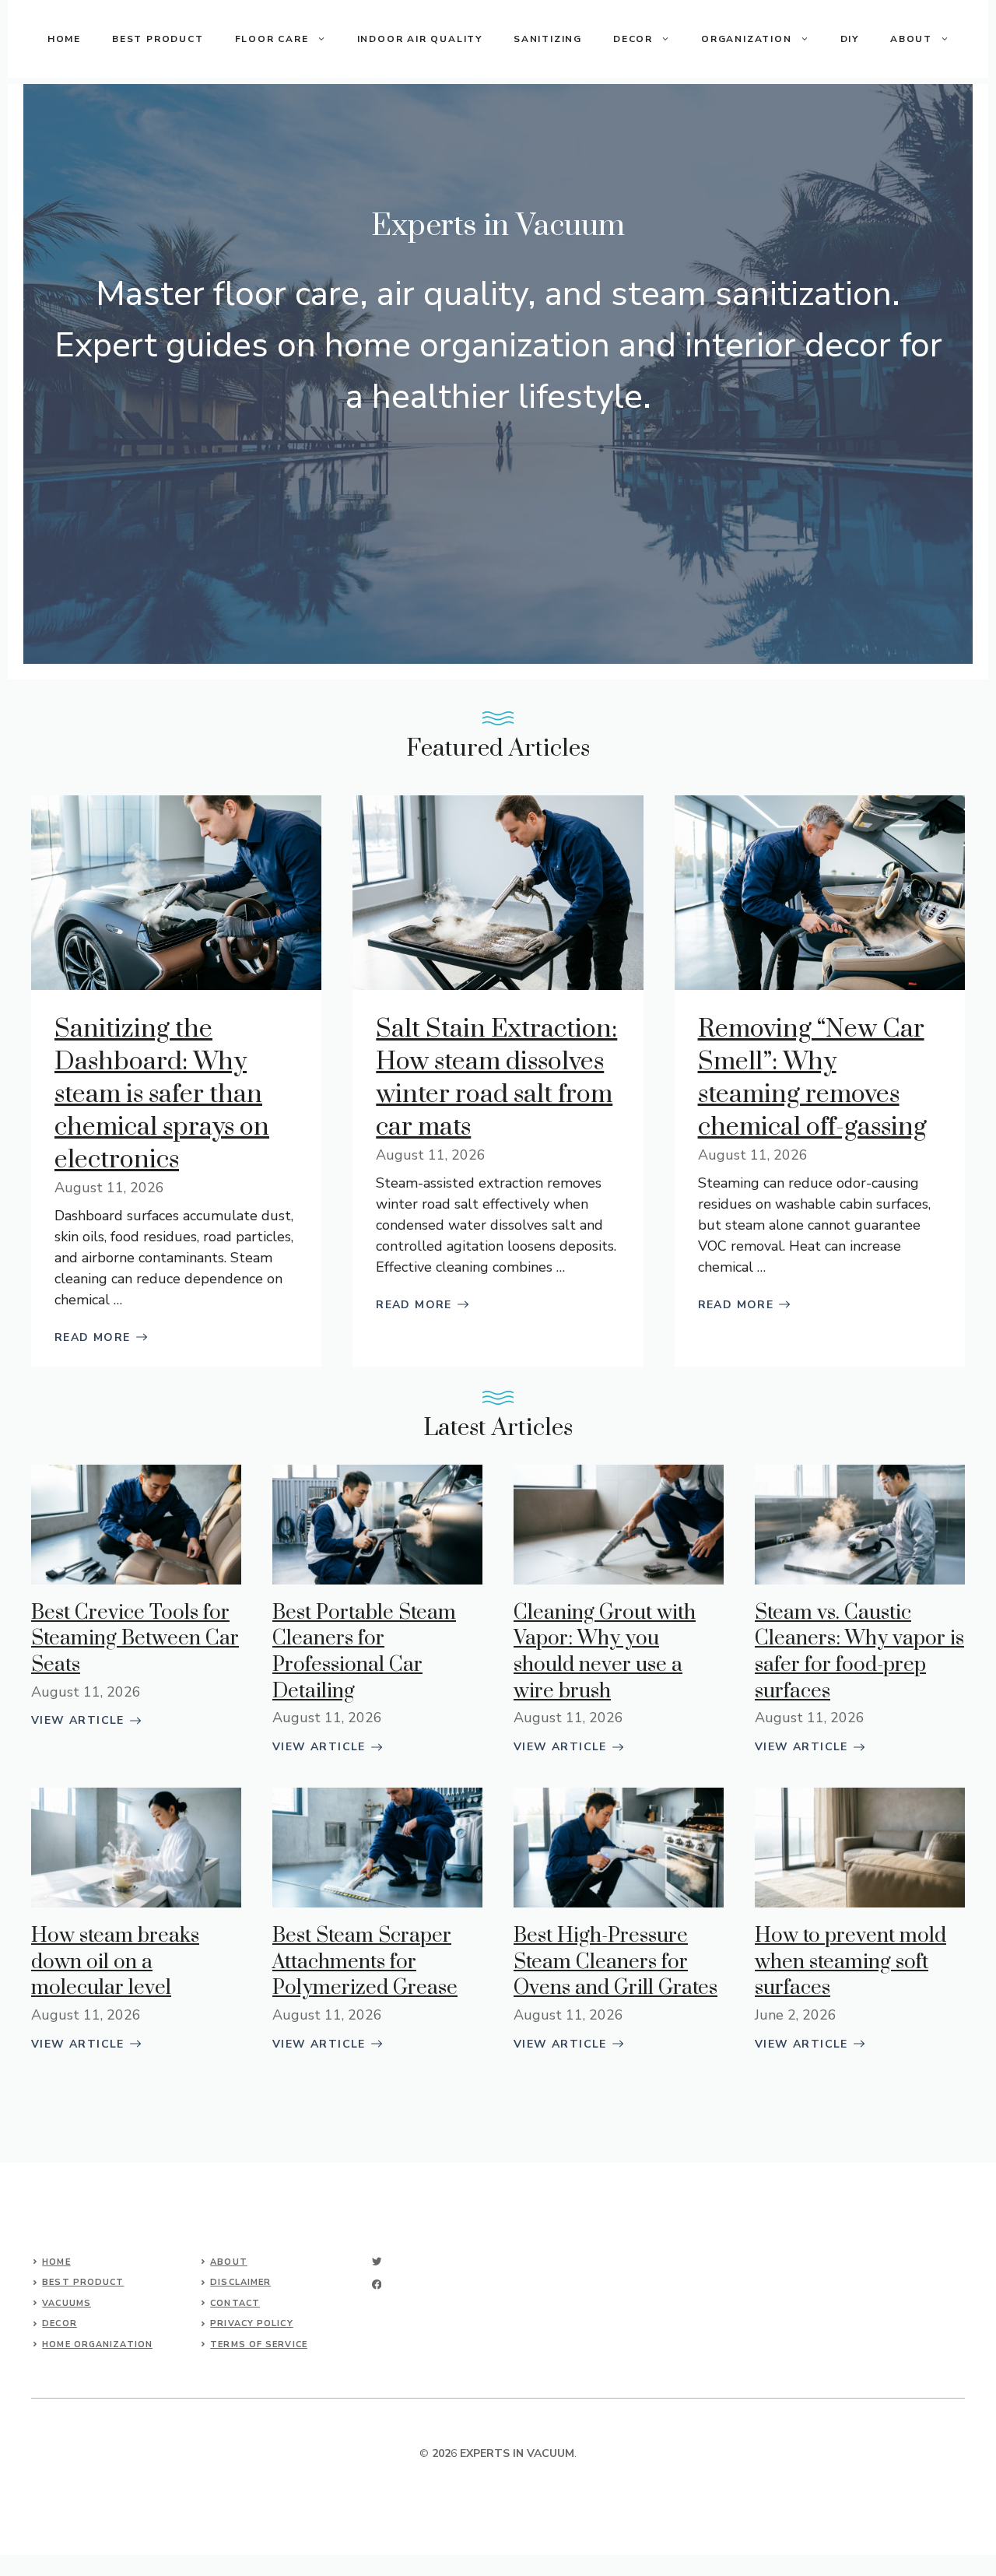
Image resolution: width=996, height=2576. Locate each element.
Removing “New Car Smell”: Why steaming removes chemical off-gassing (812, 1078)
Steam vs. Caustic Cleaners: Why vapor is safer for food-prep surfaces (859, 1652)
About (229, 2262)
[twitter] (377, 2261)
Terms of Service (259, 2344)
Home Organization (97, 2344)
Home (56, 2262)
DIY (850, 39)
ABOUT (911, 39)
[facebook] (377, 2285)
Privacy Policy (251, 2323)
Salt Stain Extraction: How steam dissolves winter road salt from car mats (496, 1078)
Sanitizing (548, 39)
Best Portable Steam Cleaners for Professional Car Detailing (364, 1652)
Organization (747, 39)
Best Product (158, 39)
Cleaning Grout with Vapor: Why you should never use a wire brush (605, 1652)
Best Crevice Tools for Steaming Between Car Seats (135, 1639)
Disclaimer (240, 2282)
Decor (633, 39)
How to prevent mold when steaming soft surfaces (850, 1962)
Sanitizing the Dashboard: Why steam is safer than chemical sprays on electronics (162, 1095)
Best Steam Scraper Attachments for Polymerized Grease (365, 1962)
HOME (64, 39)
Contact (235, 2303)
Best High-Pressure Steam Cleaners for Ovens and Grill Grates (615, 1962)
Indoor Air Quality (420, 39)
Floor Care (272, 39)
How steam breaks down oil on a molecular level (115, 1962)
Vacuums (67, 2303)
